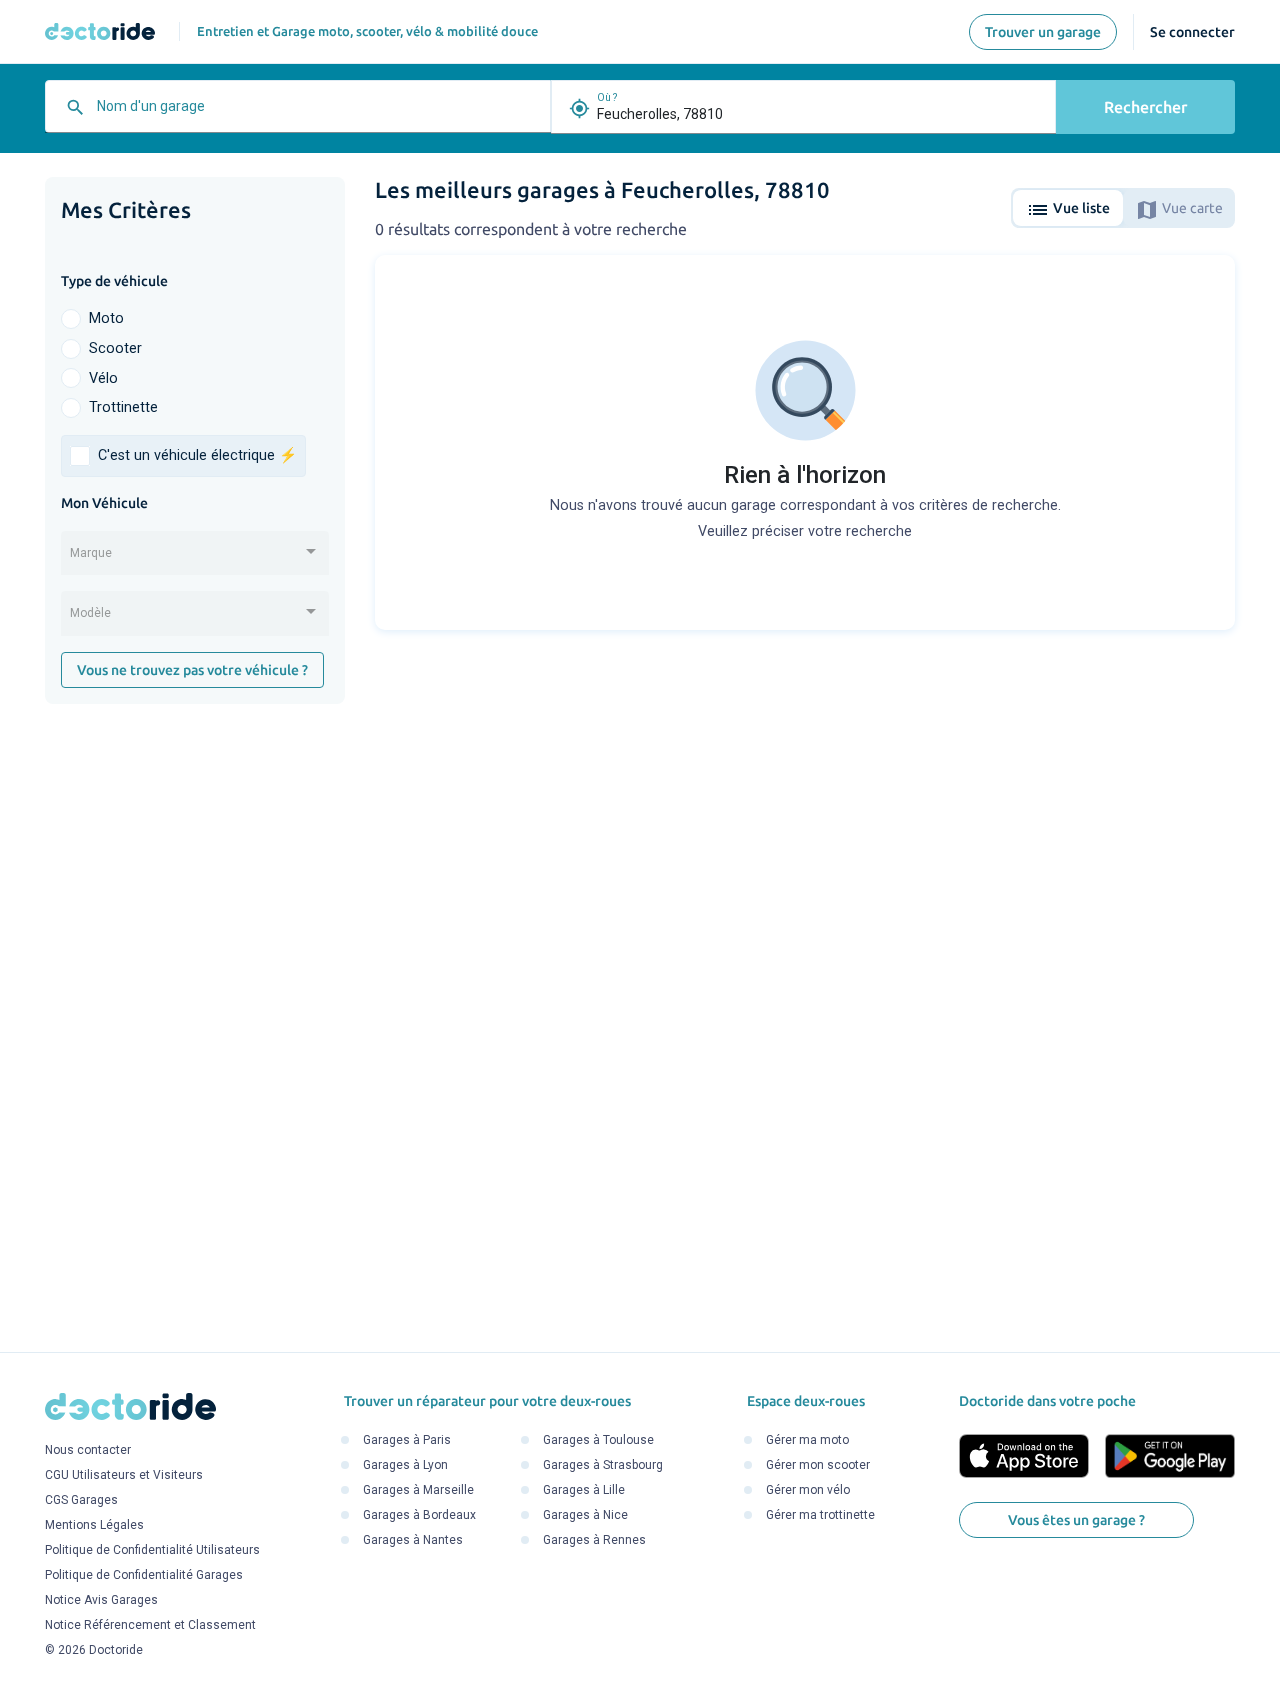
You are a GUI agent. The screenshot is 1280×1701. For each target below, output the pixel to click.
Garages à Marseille (418, 1490)
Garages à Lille (584, 1490)
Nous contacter (88, 1450)
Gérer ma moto (807, 1440)
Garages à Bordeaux (419, 1515)
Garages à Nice (585, 1515)
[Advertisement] (195, 1028)
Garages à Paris (407, 1440)
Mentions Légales (94, 1525)
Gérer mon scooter (818, 1465)
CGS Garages (81, 1500)
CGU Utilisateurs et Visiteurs (124, 1475)
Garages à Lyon (405, 1465)
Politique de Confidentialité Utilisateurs (152, 1550)
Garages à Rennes (594, 1540)
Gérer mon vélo (808, 1490)
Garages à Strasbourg (603, 1465)
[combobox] (318, 114)
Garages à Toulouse (598, 1440)
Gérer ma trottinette (820, 1515)
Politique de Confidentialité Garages (144, 1575)
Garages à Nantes (413, 1540)
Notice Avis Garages (101, 1600)
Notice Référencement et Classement (150, 1625)
